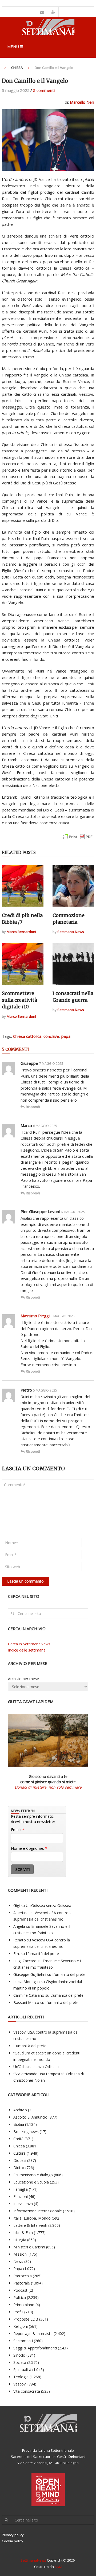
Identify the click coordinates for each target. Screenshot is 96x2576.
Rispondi (33, 1107)
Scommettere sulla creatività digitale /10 (19, 1000)
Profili (18, 2312)
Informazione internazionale (38, 2211)
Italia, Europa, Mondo (32, 2218)
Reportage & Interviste (33, 2334)
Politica (20, 2297)
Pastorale (22, 2283)
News (18, 2261)
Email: (18, 1830)
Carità (18, 2139)
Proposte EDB (26, 2319)
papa (66, 1036)
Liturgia (20, 2240)
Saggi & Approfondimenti (35, 2348)
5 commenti (44, 90)
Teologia (21, 2377)
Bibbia (19, 2124)
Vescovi (20, 2384)
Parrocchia (23, 2276)
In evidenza (23, 2204)
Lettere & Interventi (30, 2225)
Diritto (19, 2168)
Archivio (20, 2110)
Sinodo (19, 2355)
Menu (13, 46)
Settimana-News (71, 932)
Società (20, 2362)
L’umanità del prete (42, 1954)
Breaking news (26, 2132)
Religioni (21, 2326)
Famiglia (21, 2189)
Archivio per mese (23, 1679)
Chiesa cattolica (27, 1036)
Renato (20, 1940)
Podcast (20, 2290)
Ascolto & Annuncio (30, 2117)
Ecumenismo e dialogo (33, 2175)
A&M (58, 2567)
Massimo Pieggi (35, 1316)
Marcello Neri (82, 102)
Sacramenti (23, 2341)
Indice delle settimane (27, 1650)
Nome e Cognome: (29, 1848)
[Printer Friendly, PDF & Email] (78, 839)
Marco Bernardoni (21, 932)
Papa (18, 2269)
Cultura (19, 2153)
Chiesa (17, 68)
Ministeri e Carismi (29, 2247)
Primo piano (24, 2305)
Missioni (20, 2254)
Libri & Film (23, 2233)
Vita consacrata (27, 2391)
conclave (51, 1036)
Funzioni (21, 2196)
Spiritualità (22, 2370)
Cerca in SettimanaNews (29, 1644)
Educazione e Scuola (31, 2182)
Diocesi (20, 2160)
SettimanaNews (33, 2560)
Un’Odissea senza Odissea (49, 1905)
